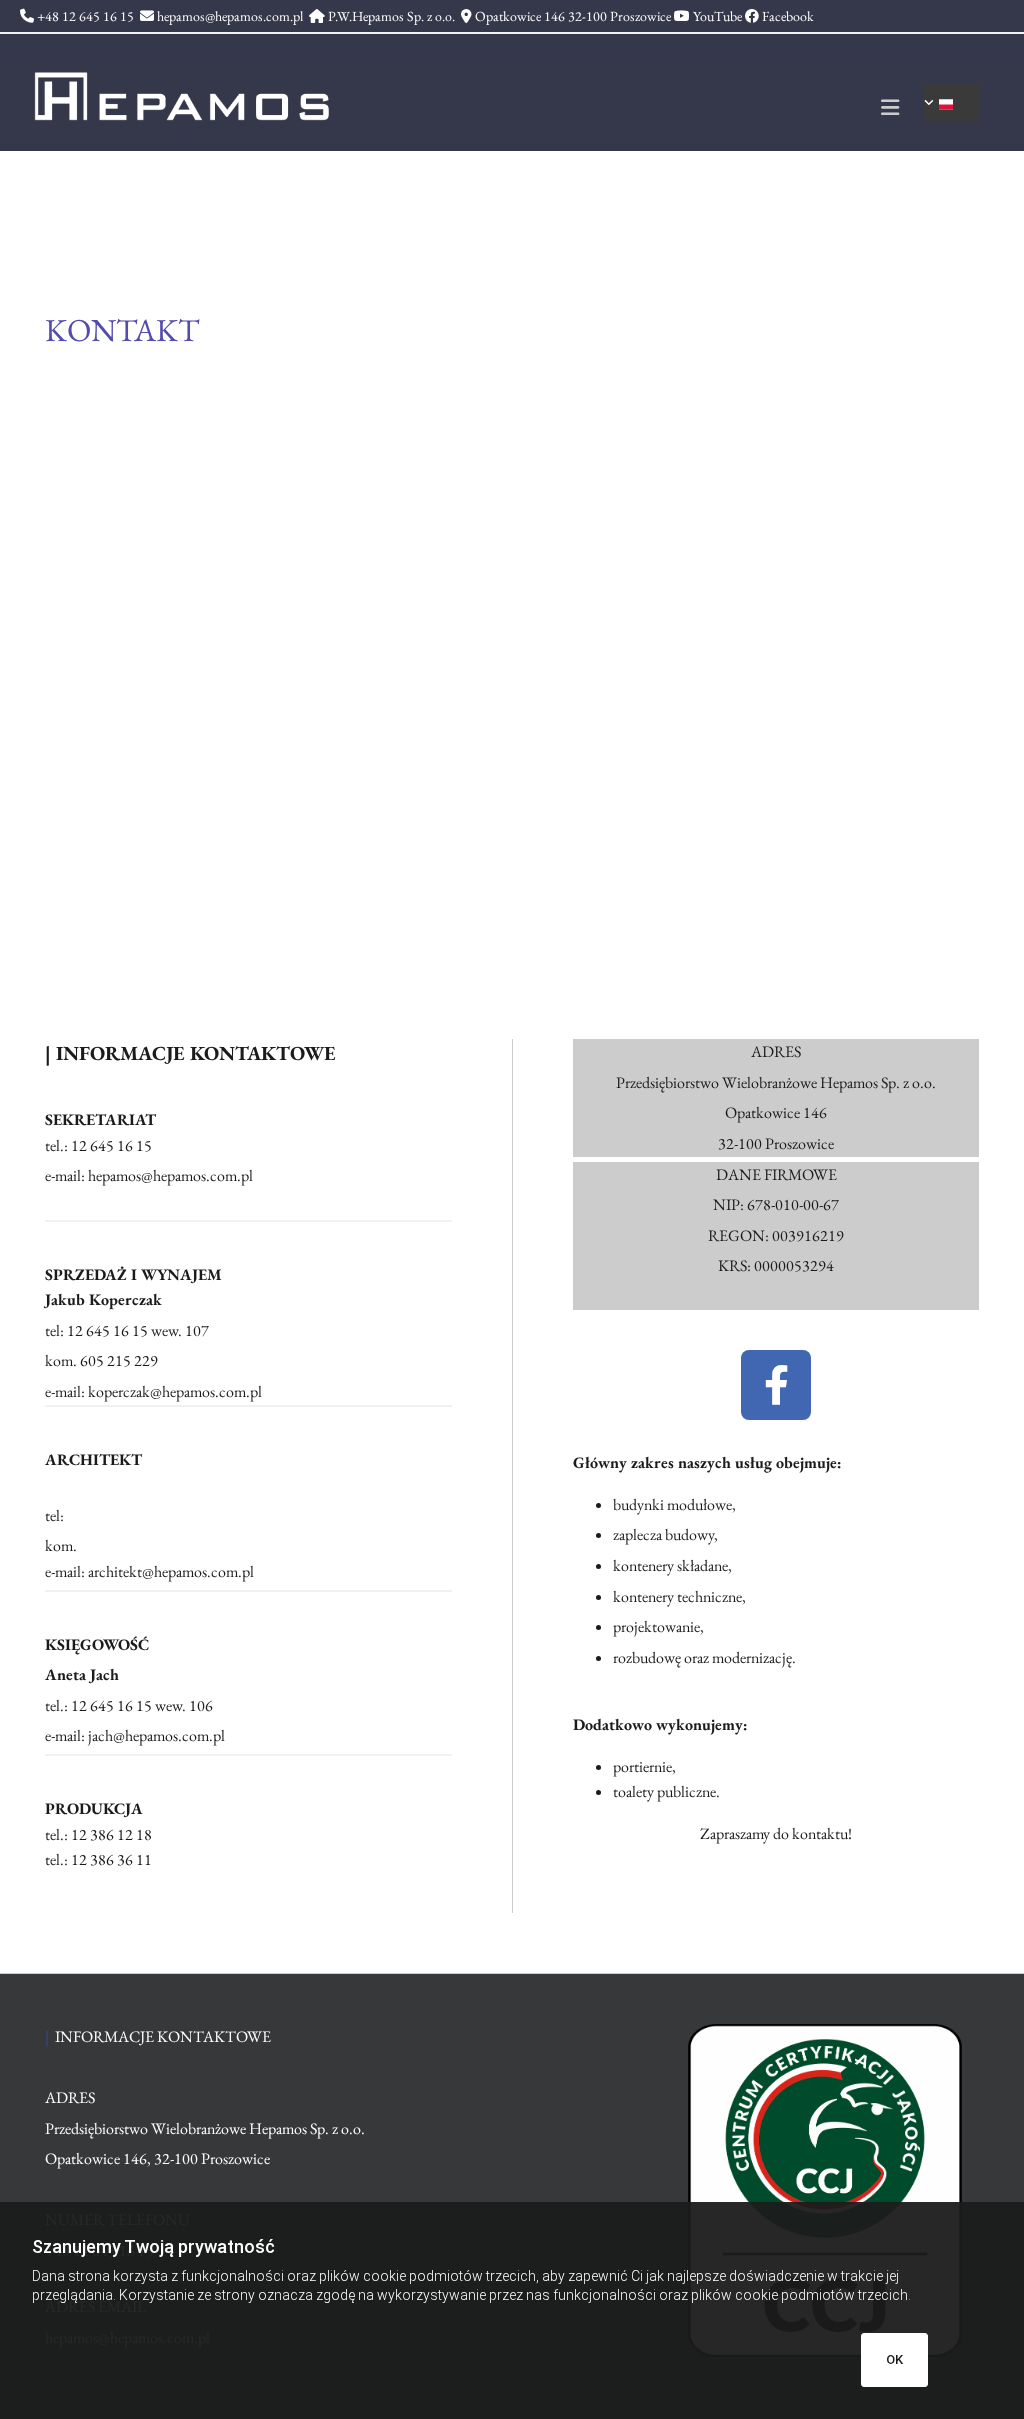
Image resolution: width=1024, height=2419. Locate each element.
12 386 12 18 (111, 1834)
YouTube (717, 16)
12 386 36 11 (111, 1859)
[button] (632, 110)
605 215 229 (119, 1360)
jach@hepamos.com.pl (156, 1735)
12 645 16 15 (111, 1705)
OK (894, 2359)
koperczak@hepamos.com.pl (175, 1391)
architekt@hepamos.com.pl (171, 1571)
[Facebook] (776, 1385)
